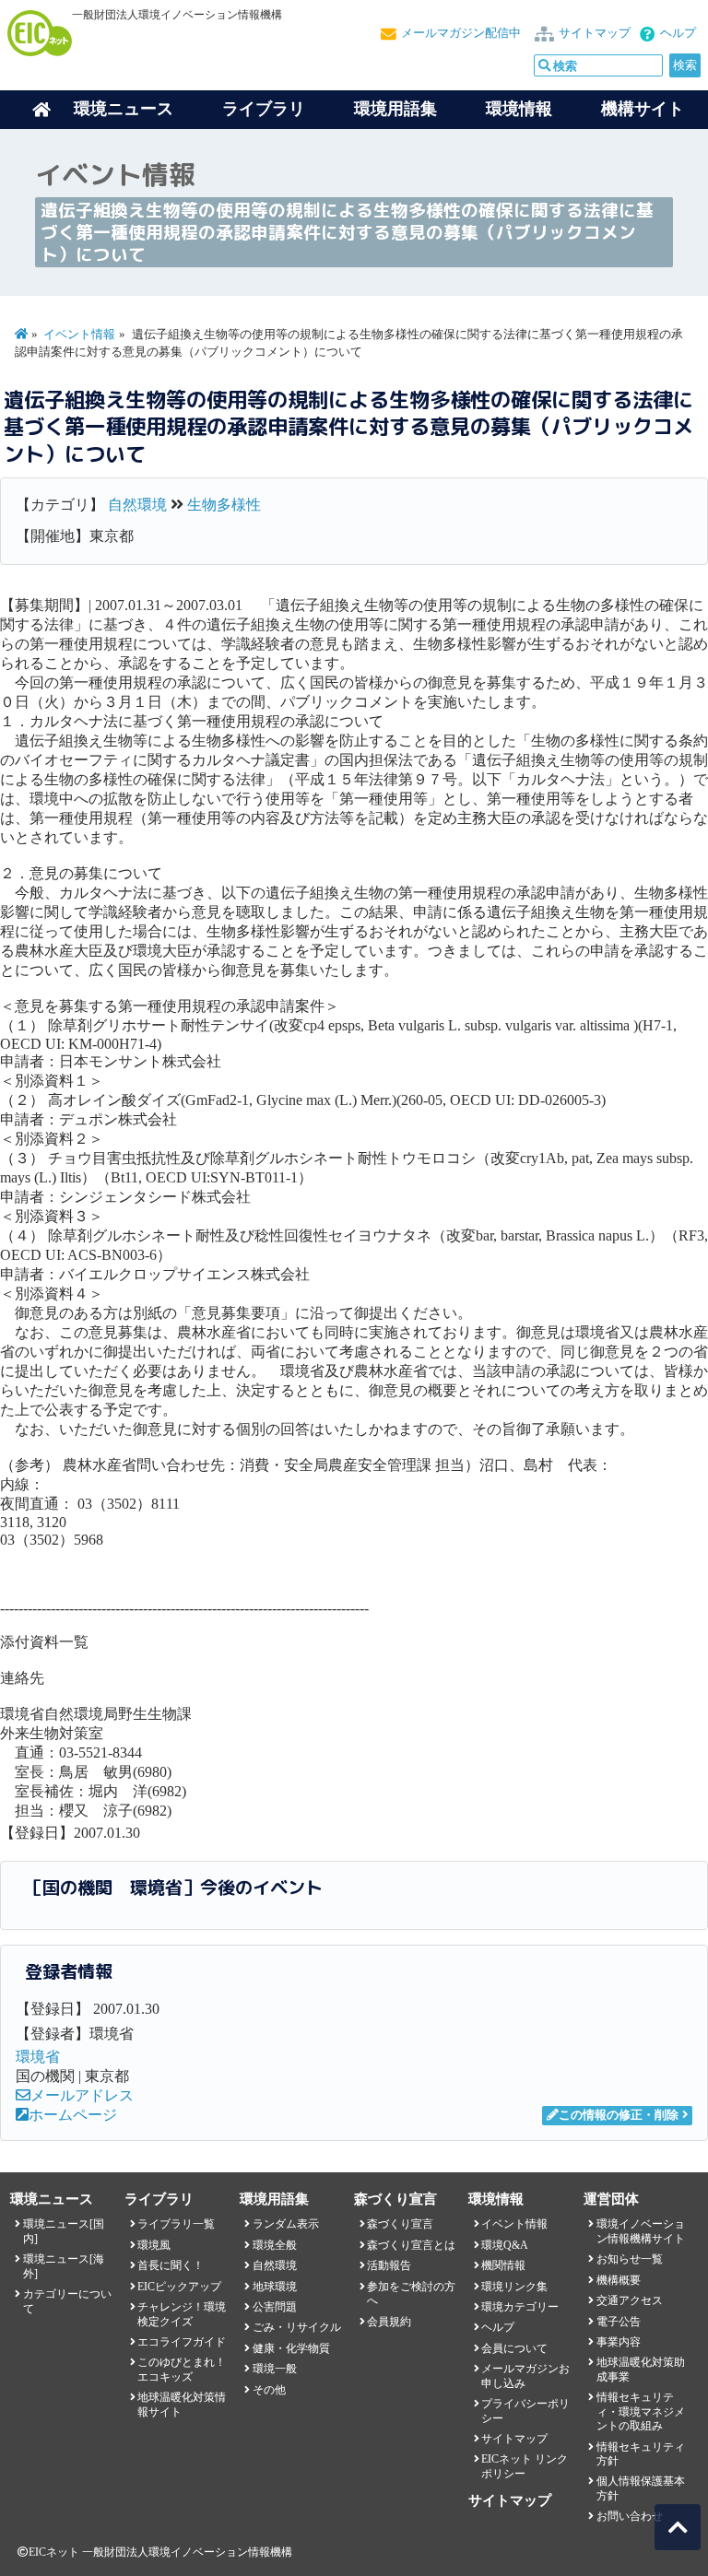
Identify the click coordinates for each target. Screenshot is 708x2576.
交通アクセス (630, 2300)
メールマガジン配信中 (461, 33)
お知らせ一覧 (630, 2259)
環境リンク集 (514, 2287)
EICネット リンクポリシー (525, 2466)
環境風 (154, 2245)
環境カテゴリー (520, 2307)
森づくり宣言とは (411, 2245)
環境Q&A (505, 2245)
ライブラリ (264, 109)
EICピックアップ (179, 2287)
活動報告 (389, 2265)
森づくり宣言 (400, 2224)
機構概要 (619, 2280)
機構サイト (643, 109)
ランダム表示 (286, 2224)
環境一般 (275, 2369)
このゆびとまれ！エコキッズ (182, 2369)
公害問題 (275, 2307)
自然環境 (137, 505)
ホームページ (73, 2115)
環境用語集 (395, 109)
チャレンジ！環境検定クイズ (182, 2314)
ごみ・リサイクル (297, 2327)
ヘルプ (678, 33)
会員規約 (389, 2322)
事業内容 (619, 2342)
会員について (514, 2348)
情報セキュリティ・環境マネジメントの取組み (641, 2411)
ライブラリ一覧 (176, 2224)
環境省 (38, 2057)
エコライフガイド (182, 2342)
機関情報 (503, 2265)
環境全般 (275, 2245)
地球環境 (275, 2287)
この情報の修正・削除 (619, 2115)
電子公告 (619, 2322)
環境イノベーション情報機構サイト (641, 2231)
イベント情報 (79, 335)
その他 (269, 2390)
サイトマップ (595, 33)
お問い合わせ (630, 2516)
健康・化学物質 (291, 2348)
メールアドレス (82, 2095)
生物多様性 (224, 505)
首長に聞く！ (171, 2265)
